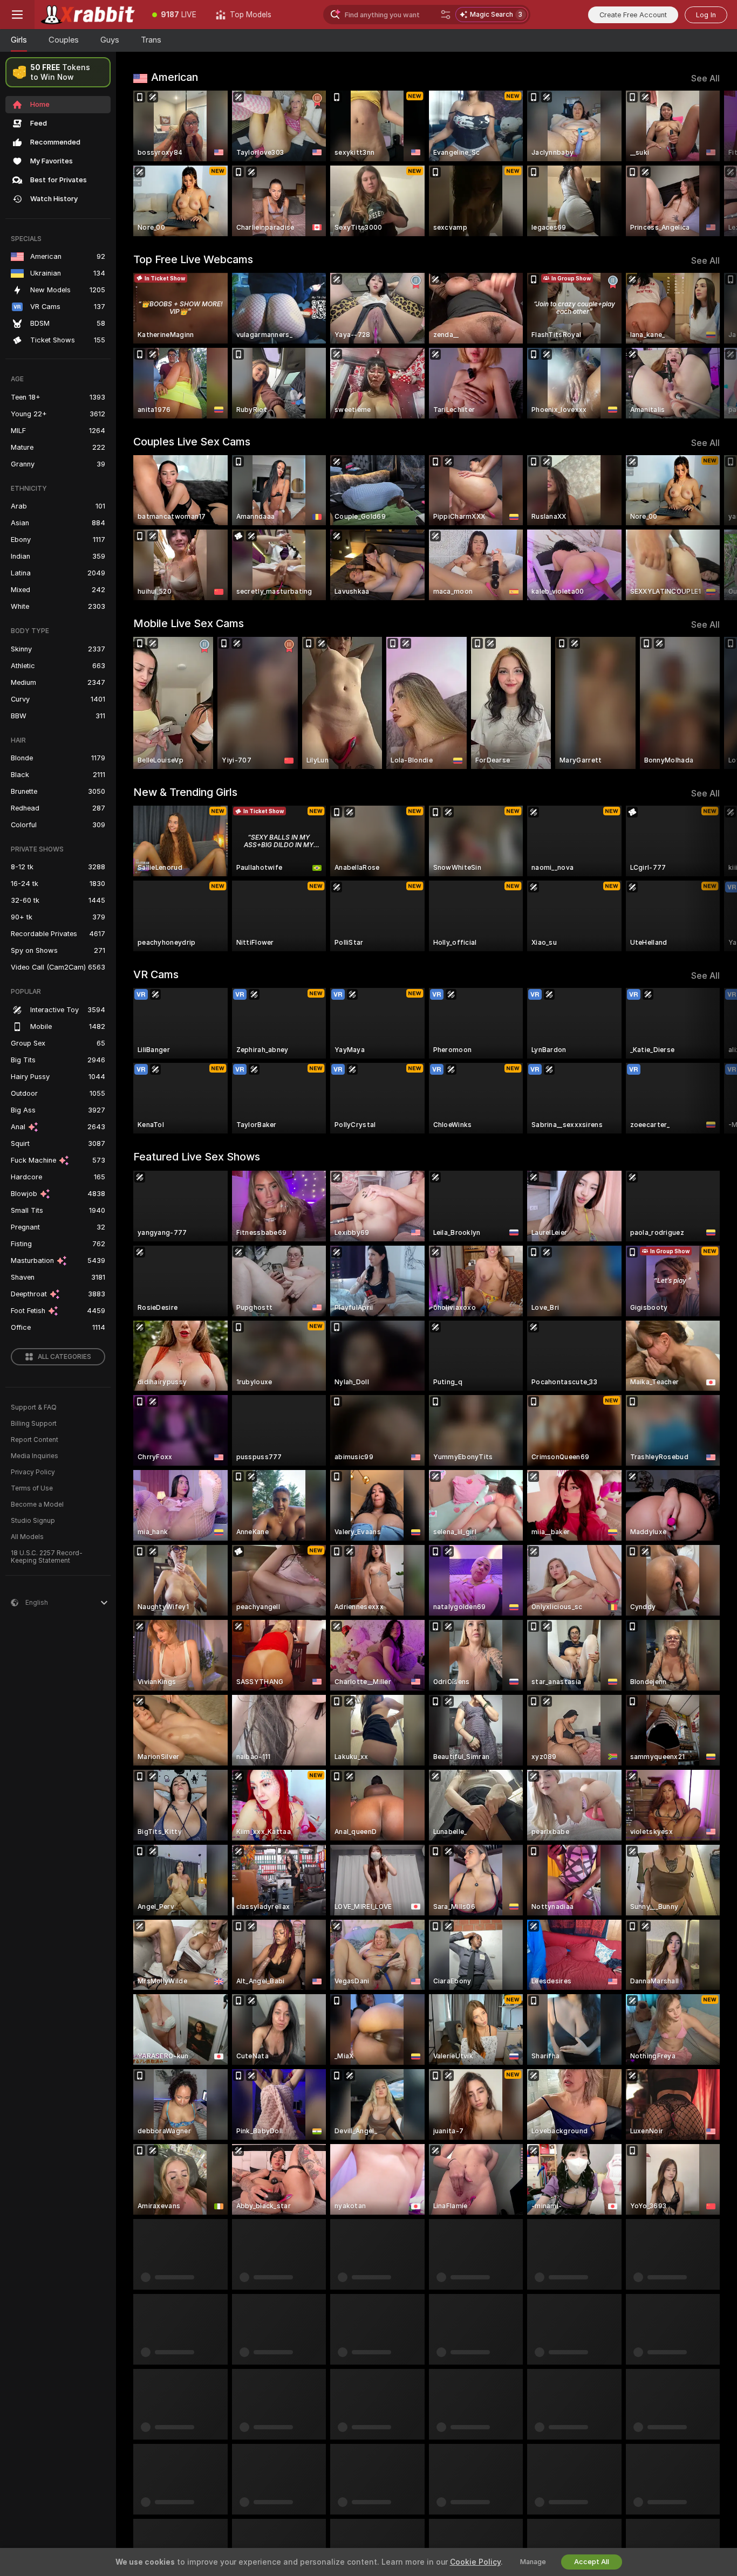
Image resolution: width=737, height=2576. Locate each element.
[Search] (446, 15)
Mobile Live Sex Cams (189, 623)
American (175, 77)
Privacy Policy (33, 1472)
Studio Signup (33, 1521)
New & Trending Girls (185, 792)
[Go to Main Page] (88, 15)
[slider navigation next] (710, 163)
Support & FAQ (34, 1407)
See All (705, 78)
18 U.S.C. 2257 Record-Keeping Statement (47, 1557)
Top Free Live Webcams (193, 259)
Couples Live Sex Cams (192, 442)
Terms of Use (32, 1488)
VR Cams (156, 974)
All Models (27, 1537)
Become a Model (37, 1505)
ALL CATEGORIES (64, 1357)
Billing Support (34, 1424)
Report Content (35, 1440)
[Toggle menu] (17, 15)
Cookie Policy (475, 2562)
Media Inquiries (35, 1456)
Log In (706, 15)
